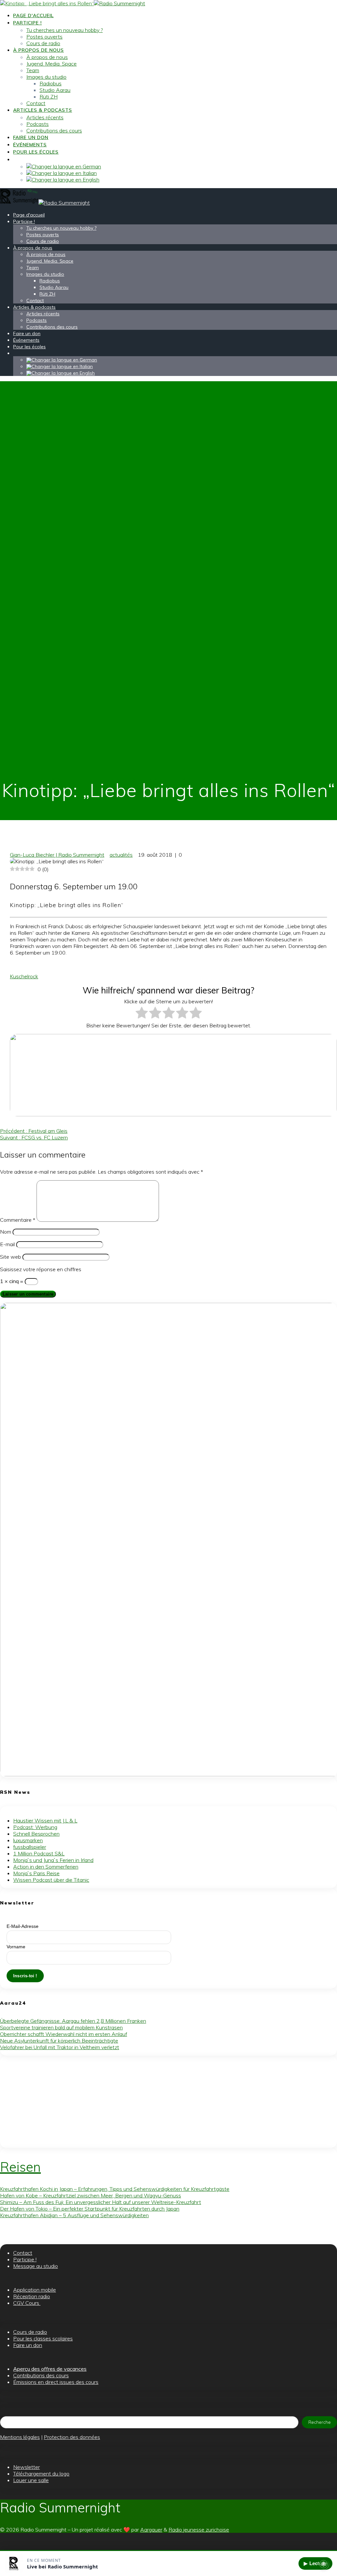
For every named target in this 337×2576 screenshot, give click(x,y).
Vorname (16, 1947)
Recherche (320, 2422)
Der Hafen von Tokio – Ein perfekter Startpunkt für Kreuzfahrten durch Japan (90, 2209)
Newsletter (26, 2467)
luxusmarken (28, 1840)
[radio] (142, 1013)
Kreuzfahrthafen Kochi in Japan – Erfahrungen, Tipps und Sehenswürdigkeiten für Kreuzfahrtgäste (115, 2189)
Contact (36, 103)
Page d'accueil (33, 15)
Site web (11, 1257)
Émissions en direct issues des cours (56, 2382)
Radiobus (51, 83)
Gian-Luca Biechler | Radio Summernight (57, 855)
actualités (121, 855)
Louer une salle (31, 2480)
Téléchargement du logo (41, 2474)
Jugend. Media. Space (52, 64)
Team (33, 70)
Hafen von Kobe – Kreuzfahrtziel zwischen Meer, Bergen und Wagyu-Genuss (91, 2195)
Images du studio (46, 77)
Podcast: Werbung (35, 1827)
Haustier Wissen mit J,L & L (45, 1820)
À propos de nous (39, 50)
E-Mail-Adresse (23, 1926)
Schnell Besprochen (36, 1834)
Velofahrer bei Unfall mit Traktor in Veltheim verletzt (60, 2047)
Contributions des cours (54, 130)
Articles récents (45, 117)
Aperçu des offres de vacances (50, 2369)
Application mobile (35, 2290)
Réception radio (32, 2296)
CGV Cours (27, 2303)
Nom (6, 1232)
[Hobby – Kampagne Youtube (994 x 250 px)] (173, 1114)
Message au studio (36, 2266)
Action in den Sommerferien (46, 1867)
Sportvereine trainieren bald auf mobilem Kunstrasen (61, 2027)
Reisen (20, 2167)
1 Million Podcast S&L (39, 1853)
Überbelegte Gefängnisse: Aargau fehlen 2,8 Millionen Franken (73, 2021)
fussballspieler (30, 1847)
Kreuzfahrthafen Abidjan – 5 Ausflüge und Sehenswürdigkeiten (74, 2215)
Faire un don (31, 137)
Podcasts (38, 124)
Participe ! (27, 23)
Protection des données (72, 2437)
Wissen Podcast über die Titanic (51, 1880)
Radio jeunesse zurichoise (199, 2530)
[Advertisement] (168, 2102)
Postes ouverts (44, 37)
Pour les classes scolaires (43, 2338)
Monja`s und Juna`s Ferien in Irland (53, 1860)
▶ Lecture (315, 2563)
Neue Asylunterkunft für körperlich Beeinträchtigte (59, 2041)
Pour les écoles (36, 152)
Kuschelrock (24, 976)
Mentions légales (20, 2437)
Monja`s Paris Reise (36, 1873)
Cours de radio (43, 43)
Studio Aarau (55, 90)
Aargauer (151, 2530)
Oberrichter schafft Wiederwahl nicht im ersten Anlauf (64, 2034)
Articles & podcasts (43, 110)
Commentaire (18, 1220)
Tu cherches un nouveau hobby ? (65, 30)
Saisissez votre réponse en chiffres (41, 1269)
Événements (30, 145)
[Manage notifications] (324, 2564)
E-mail (7, 1244)
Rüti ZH (49, 97)
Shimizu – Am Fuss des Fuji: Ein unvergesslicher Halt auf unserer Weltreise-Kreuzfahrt (101, 2202)
